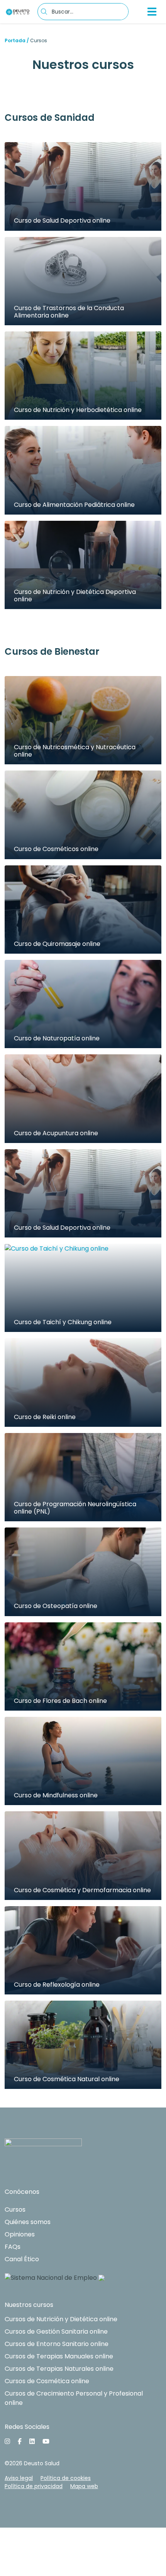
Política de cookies (66, 2478)
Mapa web (84, 2486)
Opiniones (20, 2234)
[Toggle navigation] (152, 12)
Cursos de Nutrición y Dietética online (61, 2319)
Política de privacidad (34, 2486)
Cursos (15, 2210)
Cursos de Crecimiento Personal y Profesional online (74, 2398)
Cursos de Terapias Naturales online (59, 2369)
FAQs (13, 2247)
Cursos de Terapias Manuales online (59, 2356)
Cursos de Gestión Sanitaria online (56, 2331)
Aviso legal (19, 2478)
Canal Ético (22, 2259)
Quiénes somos (28, 2222)
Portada (15, 40)
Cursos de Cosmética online (47, 2381)
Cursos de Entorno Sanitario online (57, 2344)
